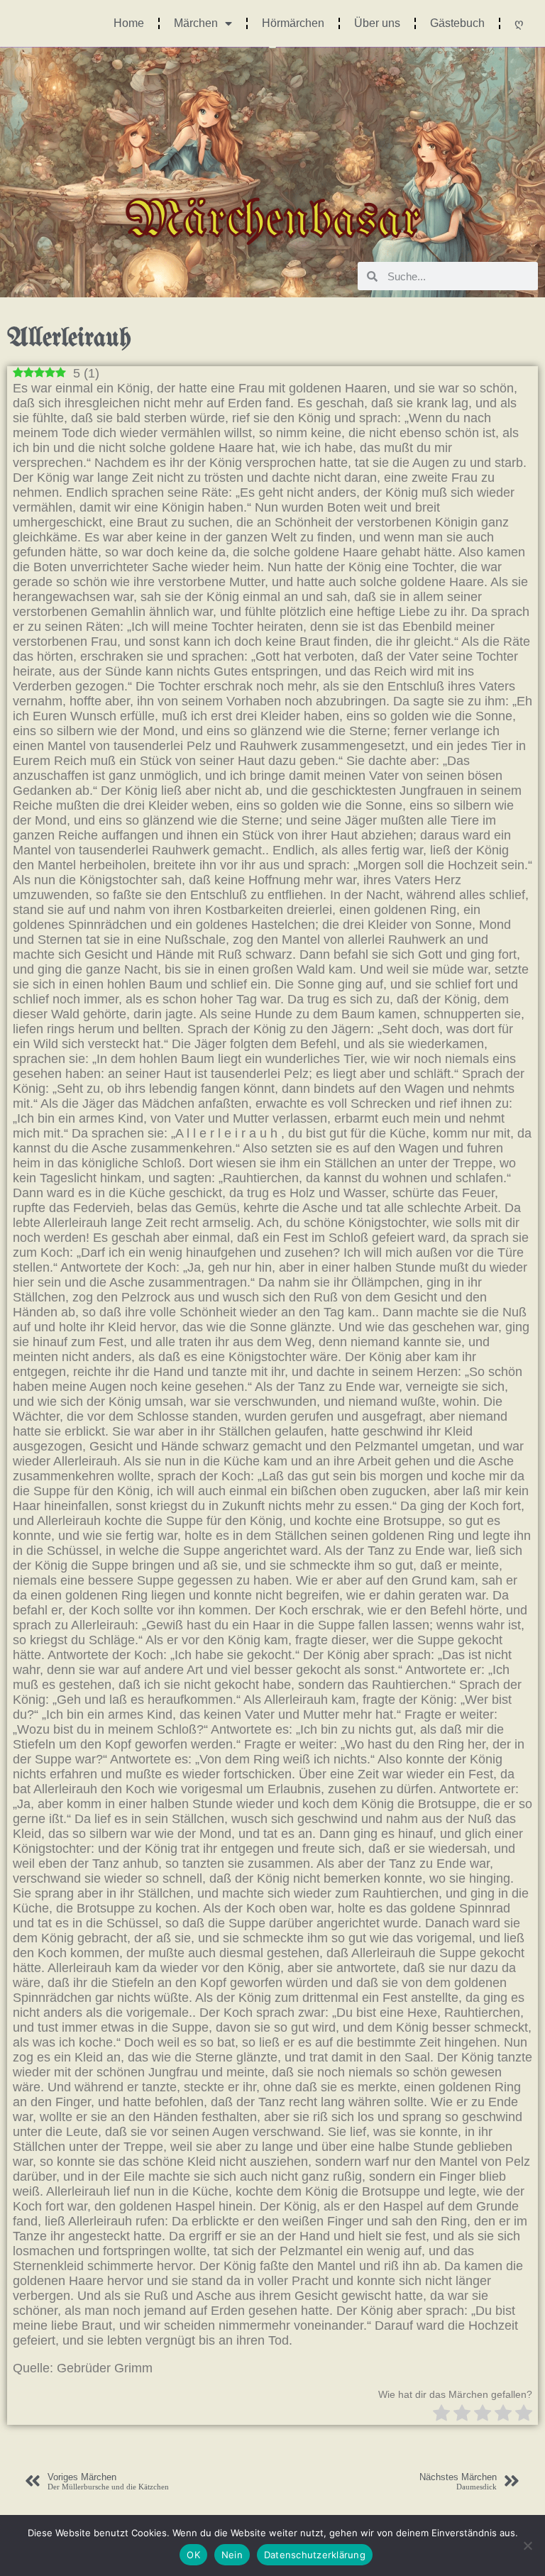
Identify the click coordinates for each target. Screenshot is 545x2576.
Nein (232, 2555)
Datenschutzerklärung (315, 2555)
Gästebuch (457, 23)
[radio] (441, 2415)
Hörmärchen (293, 23)
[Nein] (527, 2545)
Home (129, 23)
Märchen (196, 23)
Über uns (377, 23)
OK (193, 2555)
